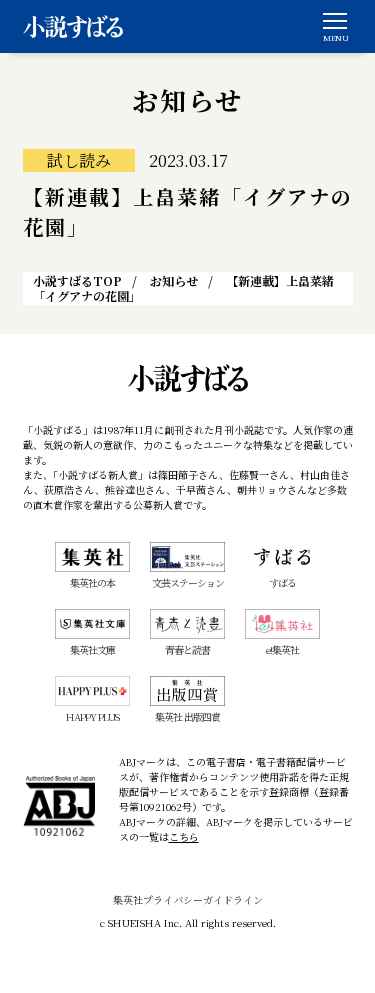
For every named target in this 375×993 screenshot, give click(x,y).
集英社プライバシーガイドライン (188, 899)
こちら (184, 836)
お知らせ (174, 280)
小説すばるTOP (77, 280)
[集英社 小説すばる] (73, 26)
